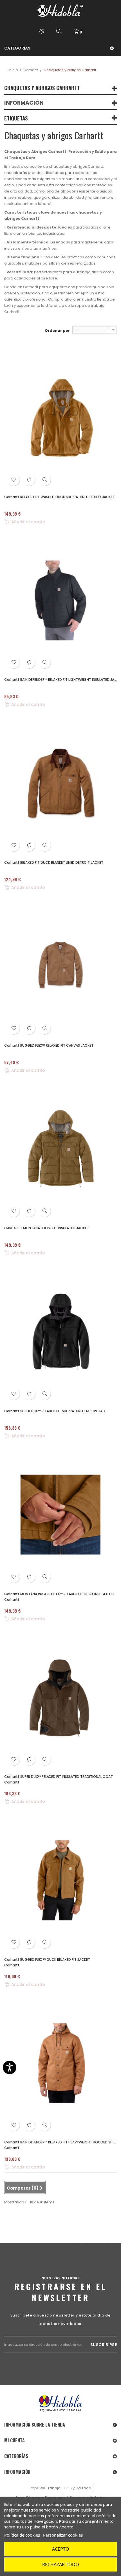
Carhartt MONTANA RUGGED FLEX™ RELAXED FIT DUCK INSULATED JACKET (60, 1594)
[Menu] (42, 32)
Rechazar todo (61, 2564)
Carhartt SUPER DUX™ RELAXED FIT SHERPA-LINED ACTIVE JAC (55, 1411)
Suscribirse (104, 2345)
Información (24, 103)
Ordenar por (57, 331)
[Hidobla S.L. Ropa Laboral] (60, 11)
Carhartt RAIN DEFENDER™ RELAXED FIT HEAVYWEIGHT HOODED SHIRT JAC (60, 2142)
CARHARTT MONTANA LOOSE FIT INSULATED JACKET (47, 1228)
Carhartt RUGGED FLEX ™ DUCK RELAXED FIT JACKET (47, 1960)
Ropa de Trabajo (45, 2488)
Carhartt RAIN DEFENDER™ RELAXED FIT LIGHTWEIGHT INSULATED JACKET (60, 680)
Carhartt (31, 70)
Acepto (61, 2549)
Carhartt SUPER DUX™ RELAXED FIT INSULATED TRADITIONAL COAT (59, 1777)
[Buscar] (59, 32)
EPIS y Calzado (78, 2488)
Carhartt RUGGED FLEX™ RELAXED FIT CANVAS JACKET (49, 1045)
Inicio (13, 70)
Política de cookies (22, 2535)
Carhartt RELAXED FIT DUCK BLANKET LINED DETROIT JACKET (54, 862)
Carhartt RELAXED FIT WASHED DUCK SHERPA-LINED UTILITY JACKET (60, 497)
